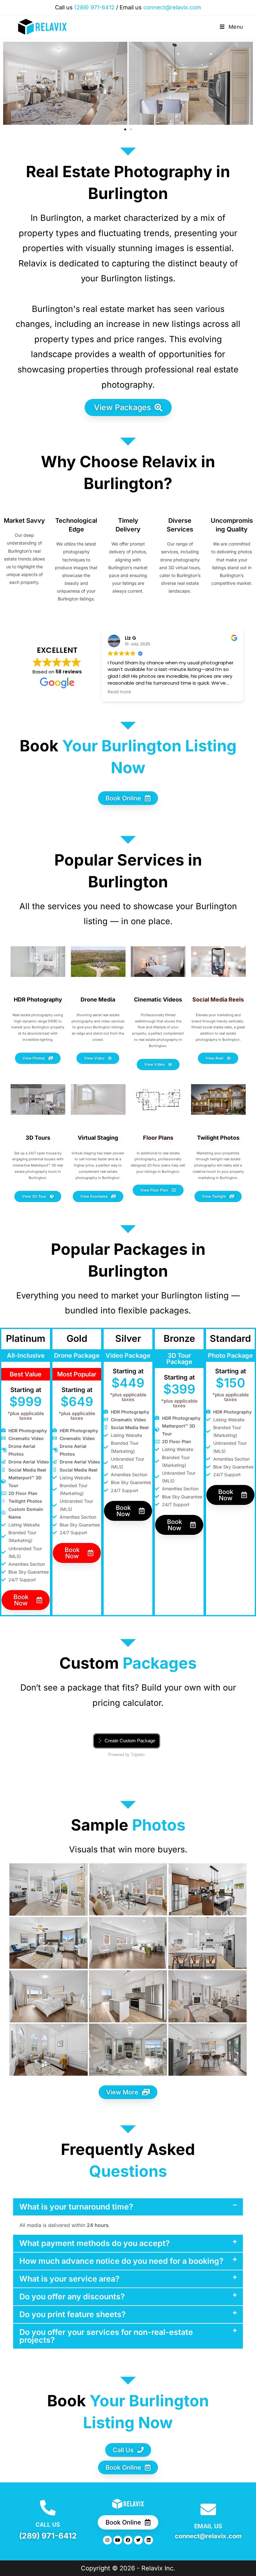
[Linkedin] (149, 2540)
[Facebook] (128, 2540)
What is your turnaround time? (76, 2207)
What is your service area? (69, 2279)
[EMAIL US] (208, 2509)
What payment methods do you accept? (95, 2243)
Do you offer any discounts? (72, 2297)
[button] (125, 129)
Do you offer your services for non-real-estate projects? (106, 2336)
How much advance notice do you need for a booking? (121, 2261)
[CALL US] (48, 2508)
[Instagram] (107, 2540)
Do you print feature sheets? (73, 2314)
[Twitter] (138, 2540)
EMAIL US (208, 2526)
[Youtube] (118, 2540)
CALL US (48, 2525)
